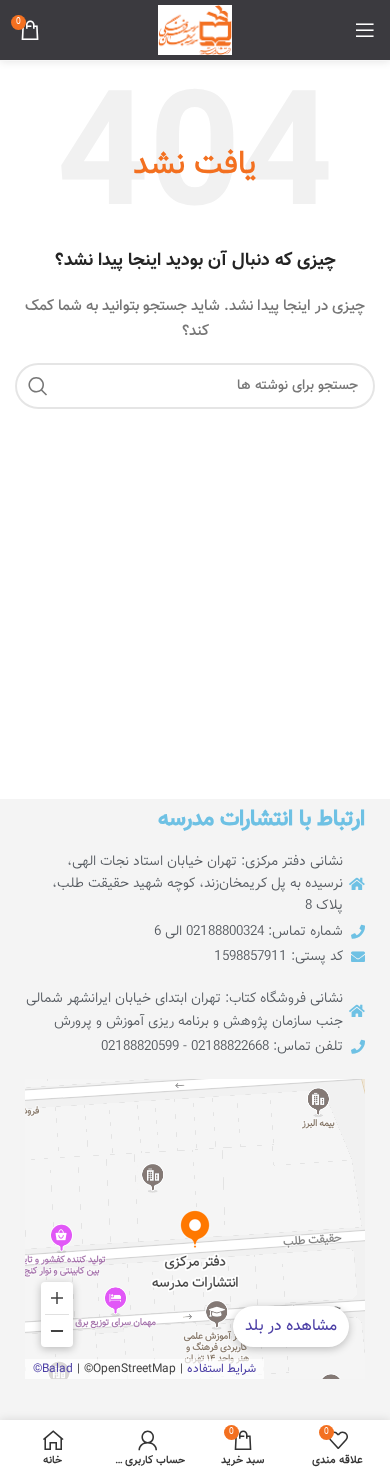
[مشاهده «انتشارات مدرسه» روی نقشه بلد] (195, 1229)
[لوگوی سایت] (195, 31)
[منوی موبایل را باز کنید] (365, 30)
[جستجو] (38, 386)
